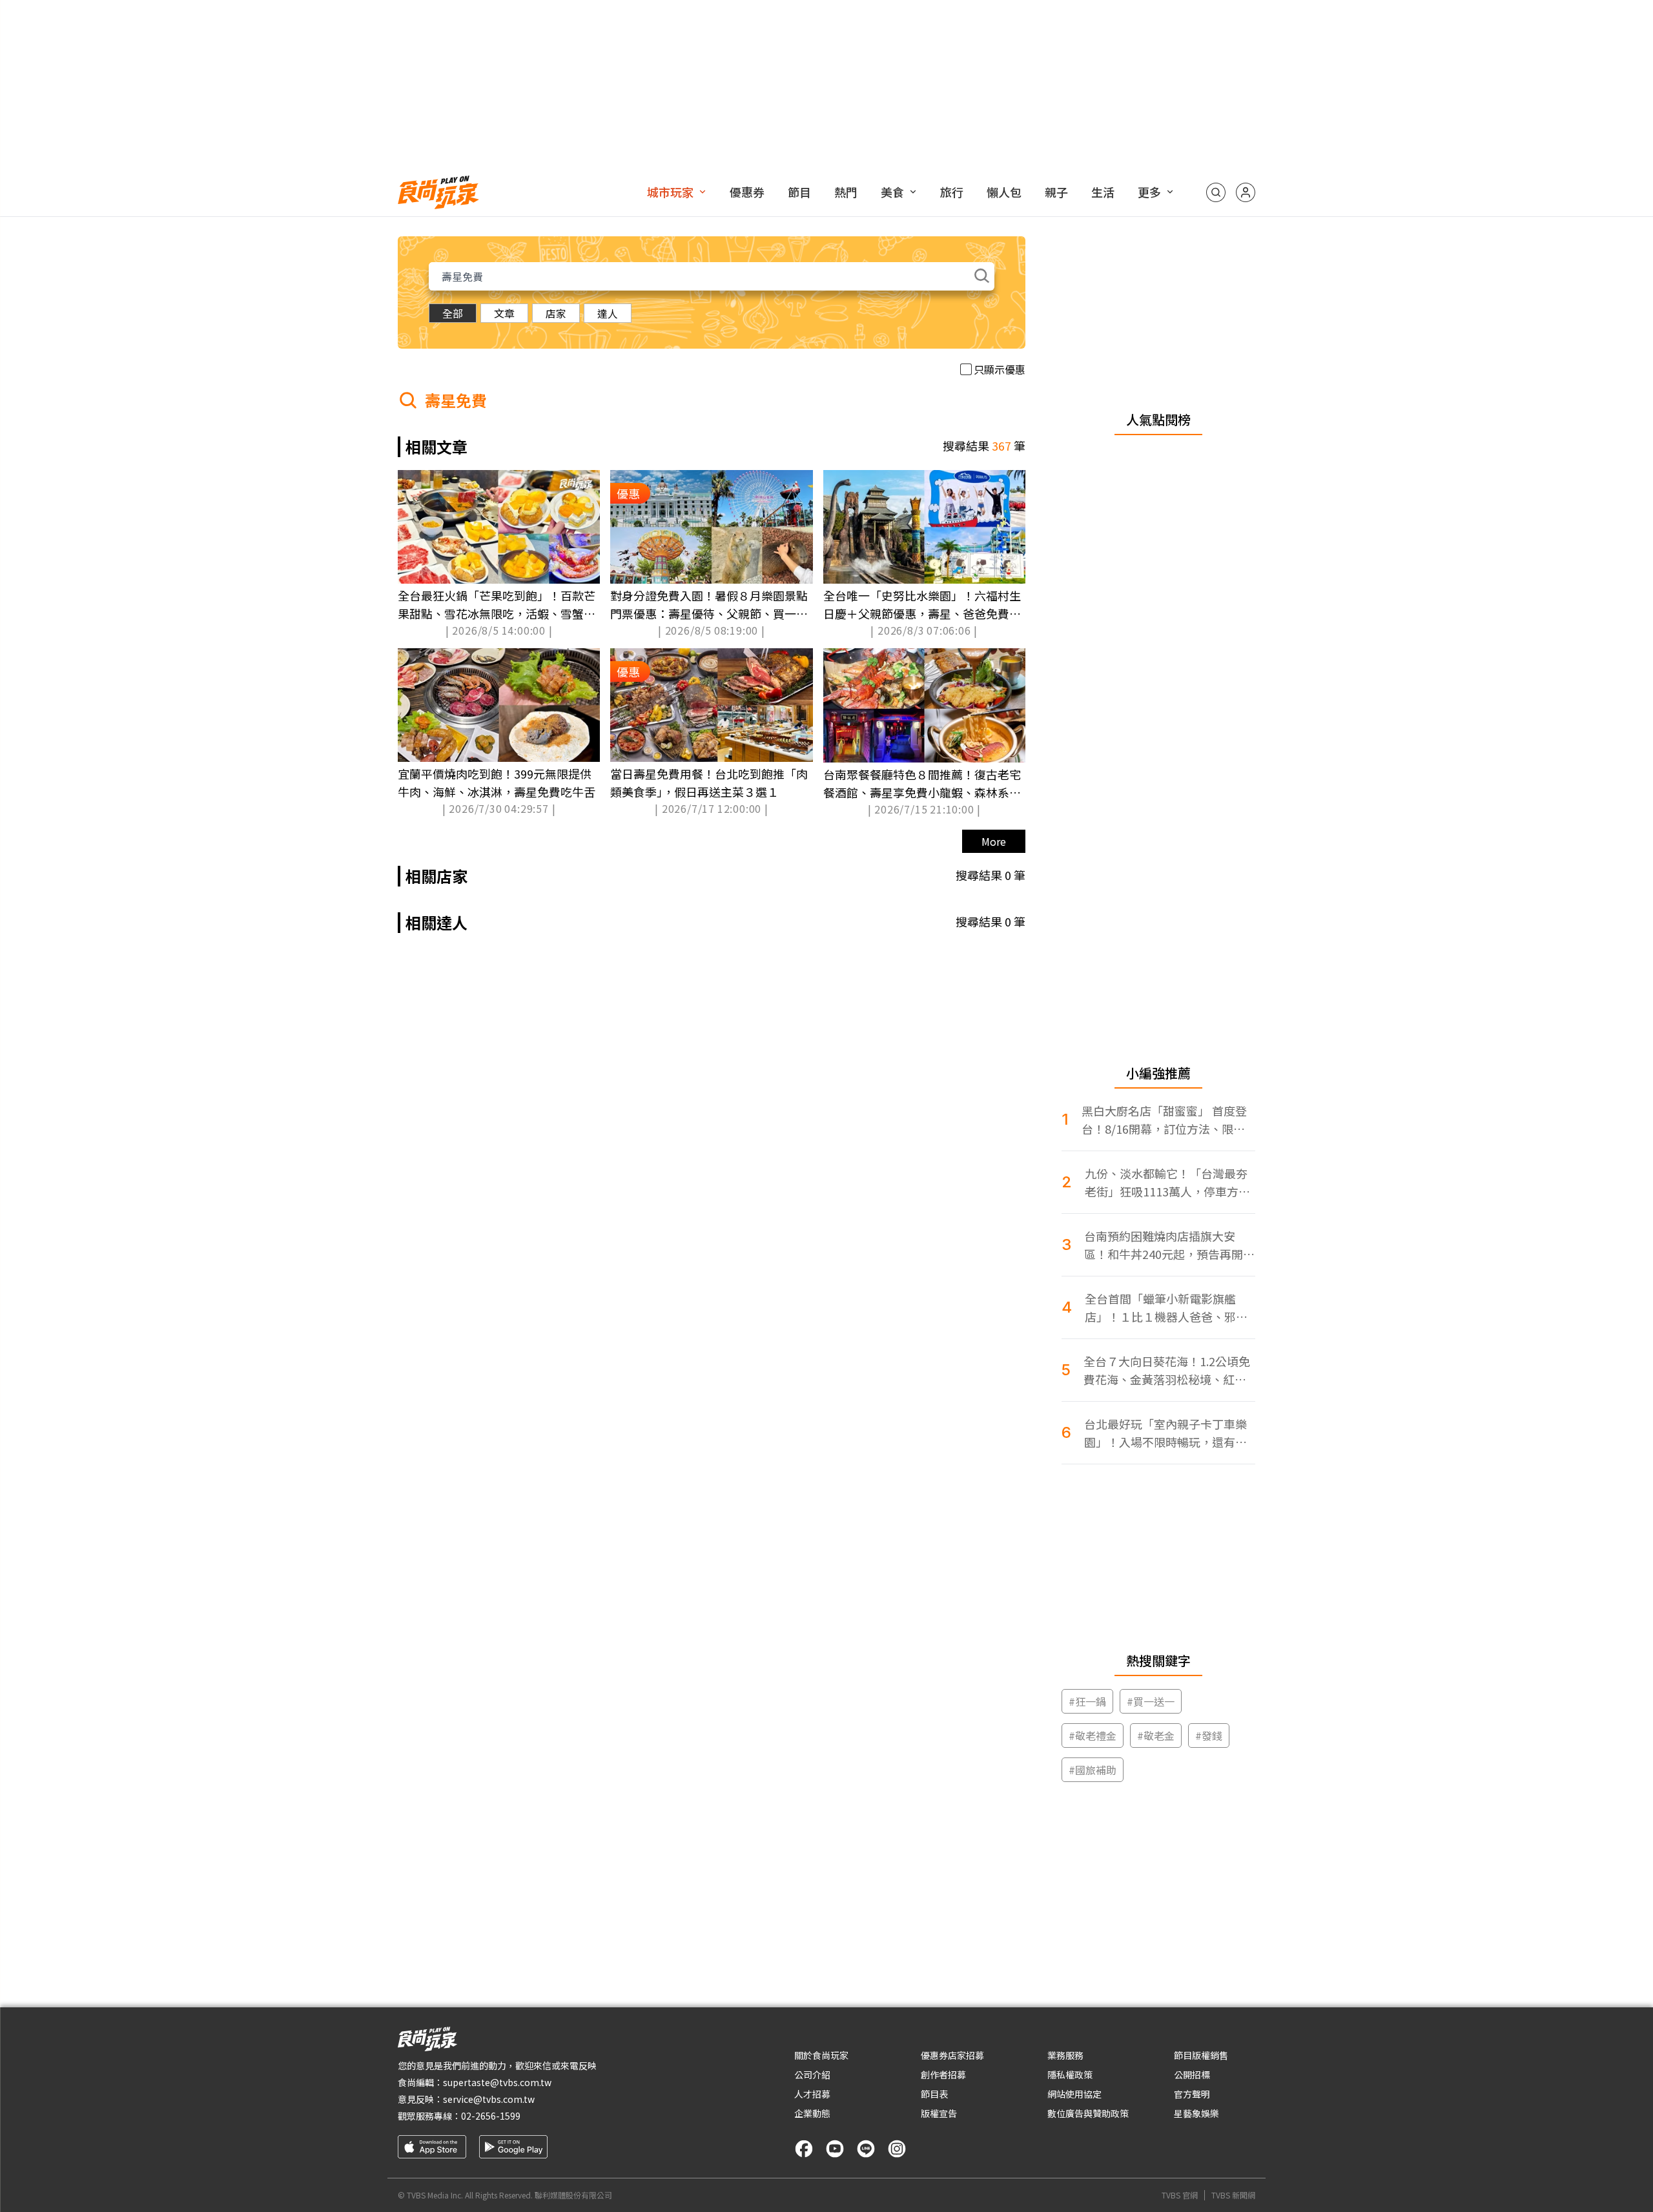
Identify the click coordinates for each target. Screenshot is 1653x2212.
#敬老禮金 (1093, 1736)
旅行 (952, 192)
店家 (556, 313)
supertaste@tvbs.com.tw (497, 2082)
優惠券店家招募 (952, 2055)
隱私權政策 (1070, 2074)
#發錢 (1209, 1736)
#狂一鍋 (1087, 1701)
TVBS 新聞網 (1233, 2195)
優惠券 (747, 192)
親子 (1056, 192)
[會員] (1246, 192)
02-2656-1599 (491, 2116)
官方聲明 (1192, 2094)
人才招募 (812, 2094)
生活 (1103, 192)
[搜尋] (1216, 192)
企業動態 (812, 2113)
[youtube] (835, 2149)
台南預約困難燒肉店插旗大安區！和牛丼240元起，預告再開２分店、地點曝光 (1169, 1245)
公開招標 (1192, 2074)
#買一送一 (1151, 1701)
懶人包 (1004, 192)
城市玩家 (670, 192)
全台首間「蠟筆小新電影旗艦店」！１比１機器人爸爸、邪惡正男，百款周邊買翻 (1166, 1308)
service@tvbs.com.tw (489, 2099)
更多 (1149, 192)
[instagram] (897, 2149)
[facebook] (804, 2149)
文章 (504, 313)
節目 (799, 192)
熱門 (846, 192)
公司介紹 (812, 2074)
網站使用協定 (1074, 2094)
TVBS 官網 (1180, 2195)
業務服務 (1065, 2055)
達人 (608, 313)
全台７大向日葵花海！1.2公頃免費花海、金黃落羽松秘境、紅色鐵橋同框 (1167, 1370)
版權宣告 (939, 2113)
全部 (453, 313)
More (994, 841)
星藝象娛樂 (1196, 2113)
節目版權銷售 (1201, 2055)
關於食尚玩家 (821, 2055)
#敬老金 (1156, 1736)
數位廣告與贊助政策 (1088, 2113)
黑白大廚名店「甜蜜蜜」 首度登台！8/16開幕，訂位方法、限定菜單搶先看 (1164, 1120)
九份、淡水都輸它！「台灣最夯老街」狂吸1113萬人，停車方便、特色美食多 (1166, 1183)
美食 (892, 192)
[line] (866, 2149)
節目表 (934, 2094)
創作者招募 (943, 2074)
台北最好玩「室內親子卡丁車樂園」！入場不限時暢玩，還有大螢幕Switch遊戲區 (1165, 1433)
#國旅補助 (1093, 1770)
